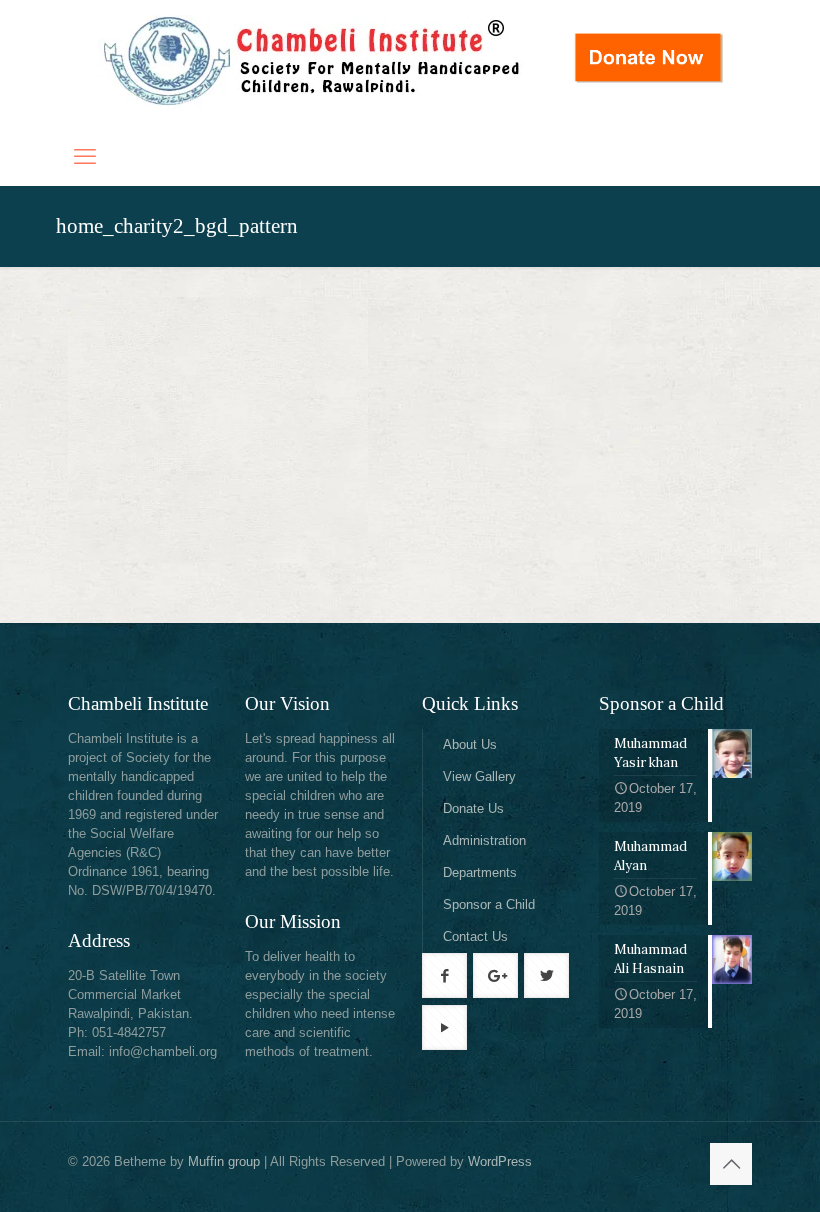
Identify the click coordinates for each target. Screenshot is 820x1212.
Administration (484, 840)
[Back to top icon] (731, 1164)
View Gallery (479, 776)
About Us (470, 744)
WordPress (500, 1161)
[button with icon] (444, 975)
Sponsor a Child (489, 904)
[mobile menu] (85, 157)
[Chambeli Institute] (313, 64)
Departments (480, 872)
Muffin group (224, 1161)
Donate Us (473, 808)
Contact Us (475, 936)
